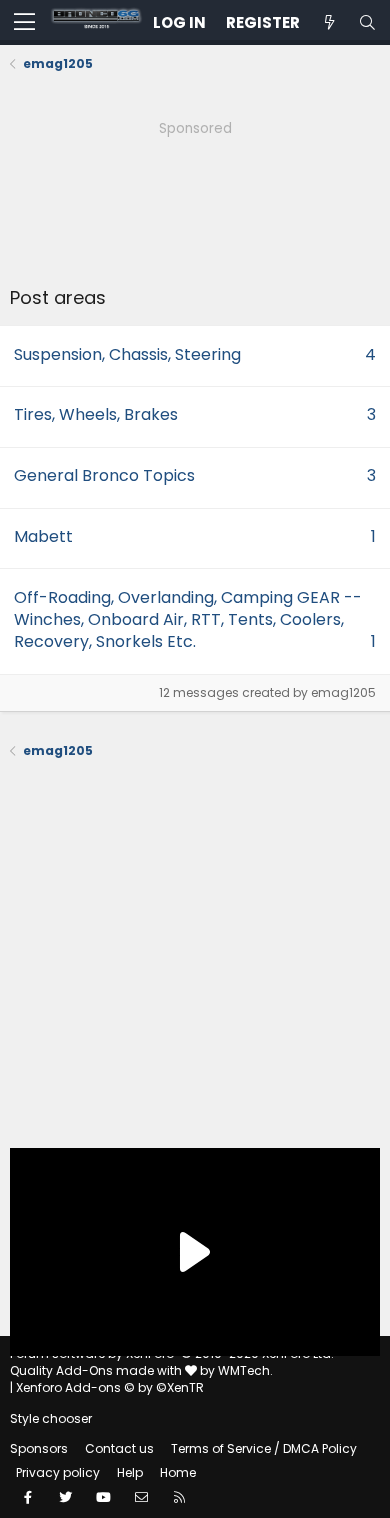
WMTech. (245, 1370)
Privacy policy (58, 1472)
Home (178, 1472)
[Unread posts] (329, 22)
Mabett (43, 536)
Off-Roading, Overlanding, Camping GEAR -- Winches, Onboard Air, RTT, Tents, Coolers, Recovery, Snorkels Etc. (188, 620)
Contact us (119, 1448)
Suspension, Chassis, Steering (127, 354)
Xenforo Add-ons (110, 1387)
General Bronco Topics (104, 475)
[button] (24, 23)
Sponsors (39, 1448)
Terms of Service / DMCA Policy (264, 1448)
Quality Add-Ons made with (97, 1370)
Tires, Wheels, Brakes (96, 414)
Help (130, 1472)
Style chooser (51, 1418)
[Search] (367, 22)
